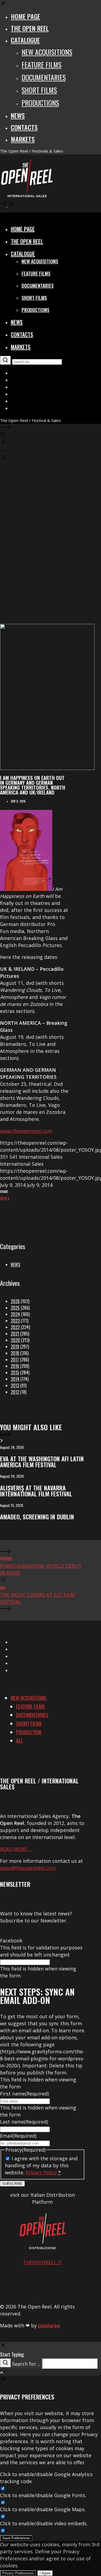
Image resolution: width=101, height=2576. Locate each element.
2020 (15, 1340)
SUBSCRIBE (12, 2184)
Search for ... (26, 2364)
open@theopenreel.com (28, 1868)
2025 (15, 1308)
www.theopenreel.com (26, 1131)
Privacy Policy (41, 2172)
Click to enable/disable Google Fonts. (43, 2495)
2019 (15, 1347)
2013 (15, 1385)
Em (2, 1198)
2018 (15, 1353)
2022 (15, 1327)
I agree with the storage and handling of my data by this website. (41, 2165)
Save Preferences (16, 2538)
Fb (6, 1198)
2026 (15, 1301)
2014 (15, 1379)
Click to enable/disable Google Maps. (43, 2509)
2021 (15, 1334)
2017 (15, 1360)
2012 (15, 1392)
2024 (15, 1314)
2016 (15, 1366)
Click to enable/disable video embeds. (44, 2523)
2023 (15, 1321)
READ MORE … (16, 1849)
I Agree (45, 2573)
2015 (15, 1372)
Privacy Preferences (18, 2573)
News (15, 1265)
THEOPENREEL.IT (43, 2262)
